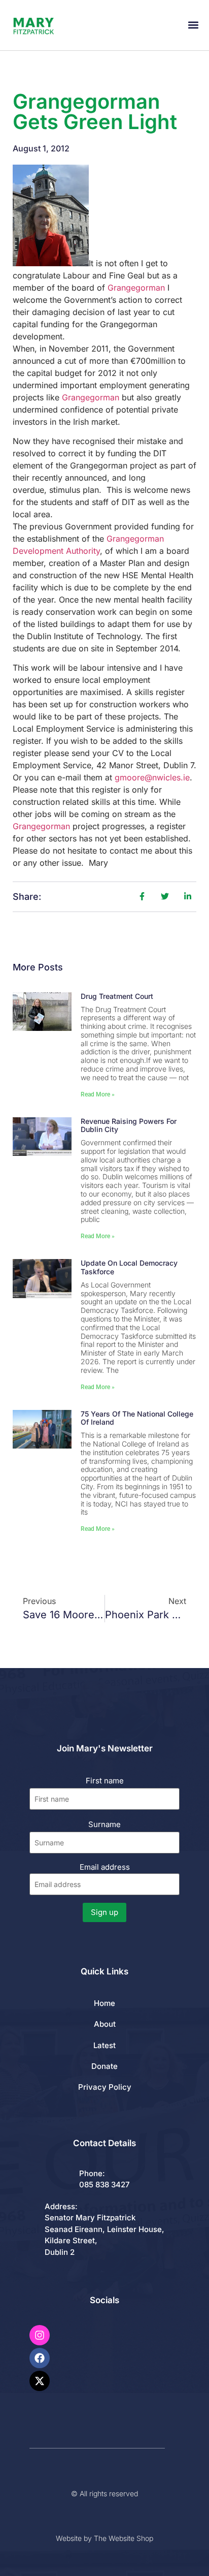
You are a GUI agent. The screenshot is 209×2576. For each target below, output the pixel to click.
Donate (104, 2066)
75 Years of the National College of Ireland (137, 1418)
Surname (104, 1824)
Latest (104, 2045)
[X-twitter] (40, 2381)
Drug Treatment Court (117, 996)
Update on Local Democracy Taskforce (129, 1267)
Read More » (98, 1094)
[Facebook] (40, 2358)
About (105, 2024)
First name (105, 1781)
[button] (193, 25)
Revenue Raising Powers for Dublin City (129, 1125)
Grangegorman (136, 288)
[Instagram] (40, 2335)
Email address (105, 1867)
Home (104, 2003)
